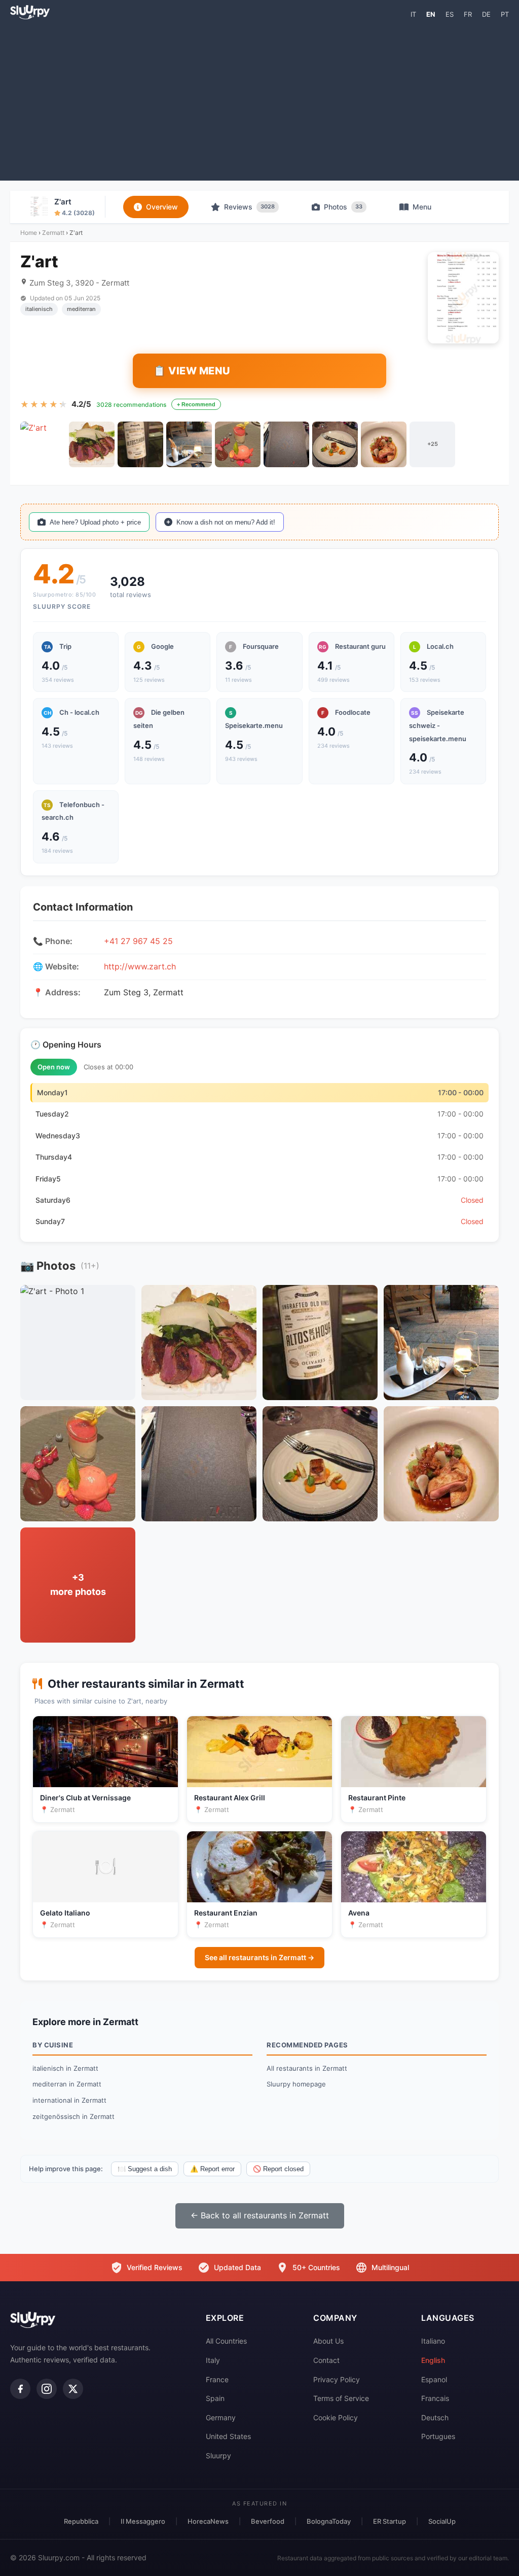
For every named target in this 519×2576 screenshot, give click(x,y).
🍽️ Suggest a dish (145, 2169)
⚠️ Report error (212, 2169)
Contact (326, 2360)
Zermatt (53, 233)
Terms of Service (341, 2398)
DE (486, 14)
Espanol (434, 2379)
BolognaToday (329, 2521)
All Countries (226, 2341)
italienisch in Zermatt (65, 2068)
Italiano (433, 2341)
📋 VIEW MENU (192, 371)
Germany (221, 2417)
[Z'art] (43, 444)
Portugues (438, 2436)
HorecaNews (208, 2521)
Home (29, 233)
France (217, 2379)
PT (505, 14)
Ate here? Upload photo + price (95, 522)
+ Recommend (196, 404)
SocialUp (442, 2521)
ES (450, 14)
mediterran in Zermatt (67, 2084)
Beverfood (268, 2521)
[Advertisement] (259, 99)
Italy (213, 2360)
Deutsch (435, 2417)
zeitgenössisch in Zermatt (73, 2116)
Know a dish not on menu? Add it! (226, 522)
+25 (433, 444)
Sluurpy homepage (296, 2084)
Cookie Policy (336, 2417)
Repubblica (81, 2521)
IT (413, 14)
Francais (435, 2398)
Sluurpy (218, 2456)
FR (468, 14)
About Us (328, 2341)
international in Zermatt (69, 2100)
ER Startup (390, 2521)
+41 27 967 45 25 (138, 941)
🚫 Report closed (278, 2169)
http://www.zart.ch (140, 966)
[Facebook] (20, 2389)
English (433, 2360)
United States (228, 2436)
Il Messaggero (143, 2521)
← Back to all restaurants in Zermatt (260, 2215)
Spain (215, 2398)
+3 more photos (78, 1585)
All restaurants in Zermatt (307, 2068)
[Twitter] (73, 2389)
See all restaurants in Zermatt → (259, 1957)
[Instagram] (47, 2389)
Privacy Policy (337, 2379)
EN (431, 14)
